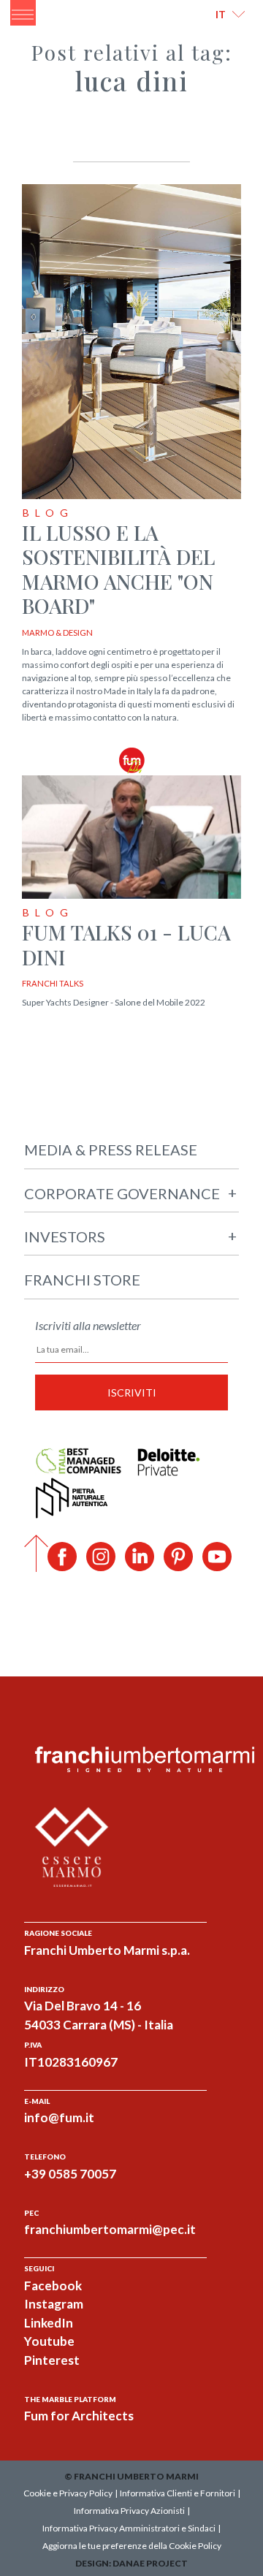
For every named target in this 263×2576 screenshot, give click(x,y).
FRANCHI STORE (82, 1280)
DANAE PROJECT (150, 2563)
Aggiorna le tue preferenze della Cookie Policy (132, 2546)
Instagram (54, 2304)
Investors (130, 1236)
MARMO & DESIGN (57, 632)
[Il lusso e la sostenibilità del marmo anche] (131, 342)
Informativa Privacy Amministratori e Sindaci (129, 2528)
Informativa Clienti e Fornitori (178, 2493)
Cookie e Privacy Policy (68, 2493)
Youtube (49, 2341)
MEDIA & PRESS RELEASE (111, 1150)
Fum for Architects (79, 2416)
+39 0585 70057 (70, 2174)
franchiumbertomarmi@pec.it (110, 2229)
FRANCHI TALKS (53, 983)
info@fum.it (59, 2117)
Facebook (53, 2286)
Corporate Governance (130, 1193)
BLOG (48, 513)
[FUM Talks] (131, 759)
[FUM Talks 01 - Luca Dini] (131, 839)
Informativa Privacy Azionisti (129, 2511)
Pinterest (52, 2360)
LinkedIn (49, 2323)
